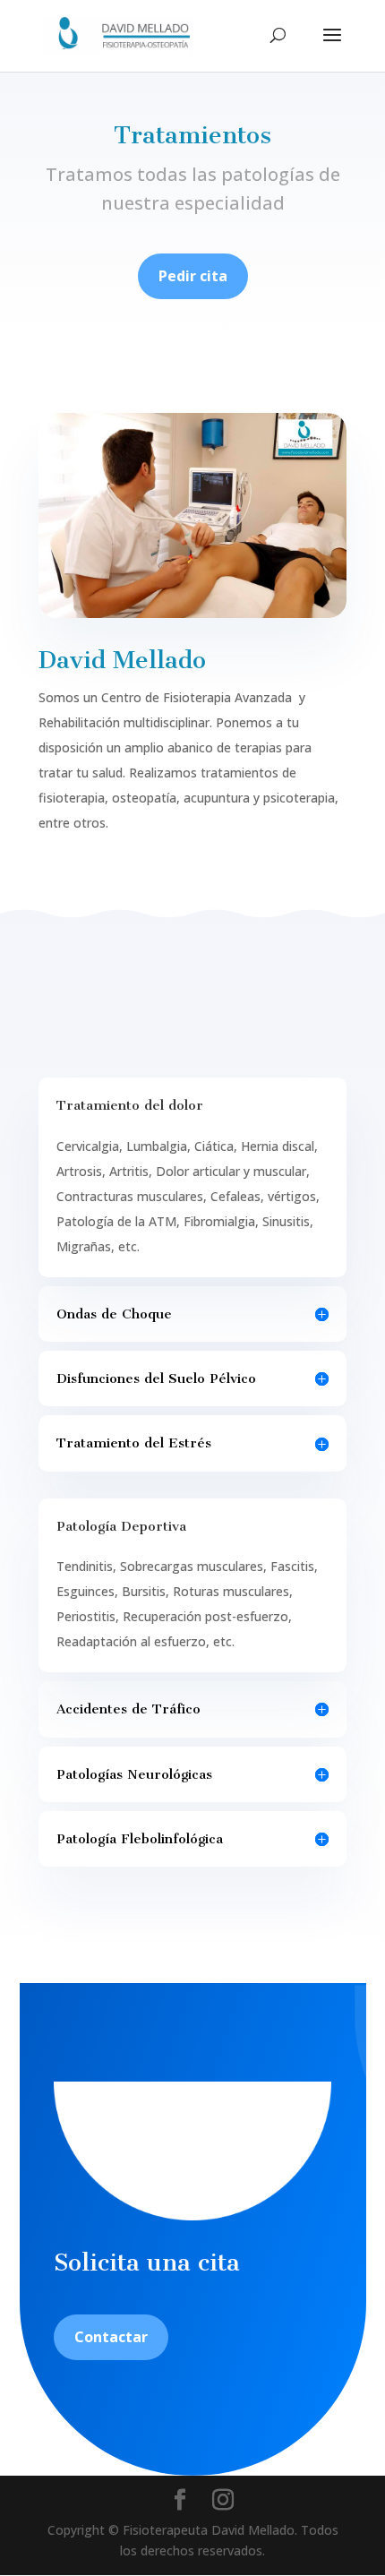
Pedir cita (193, 276)
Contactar (111, 2337)
